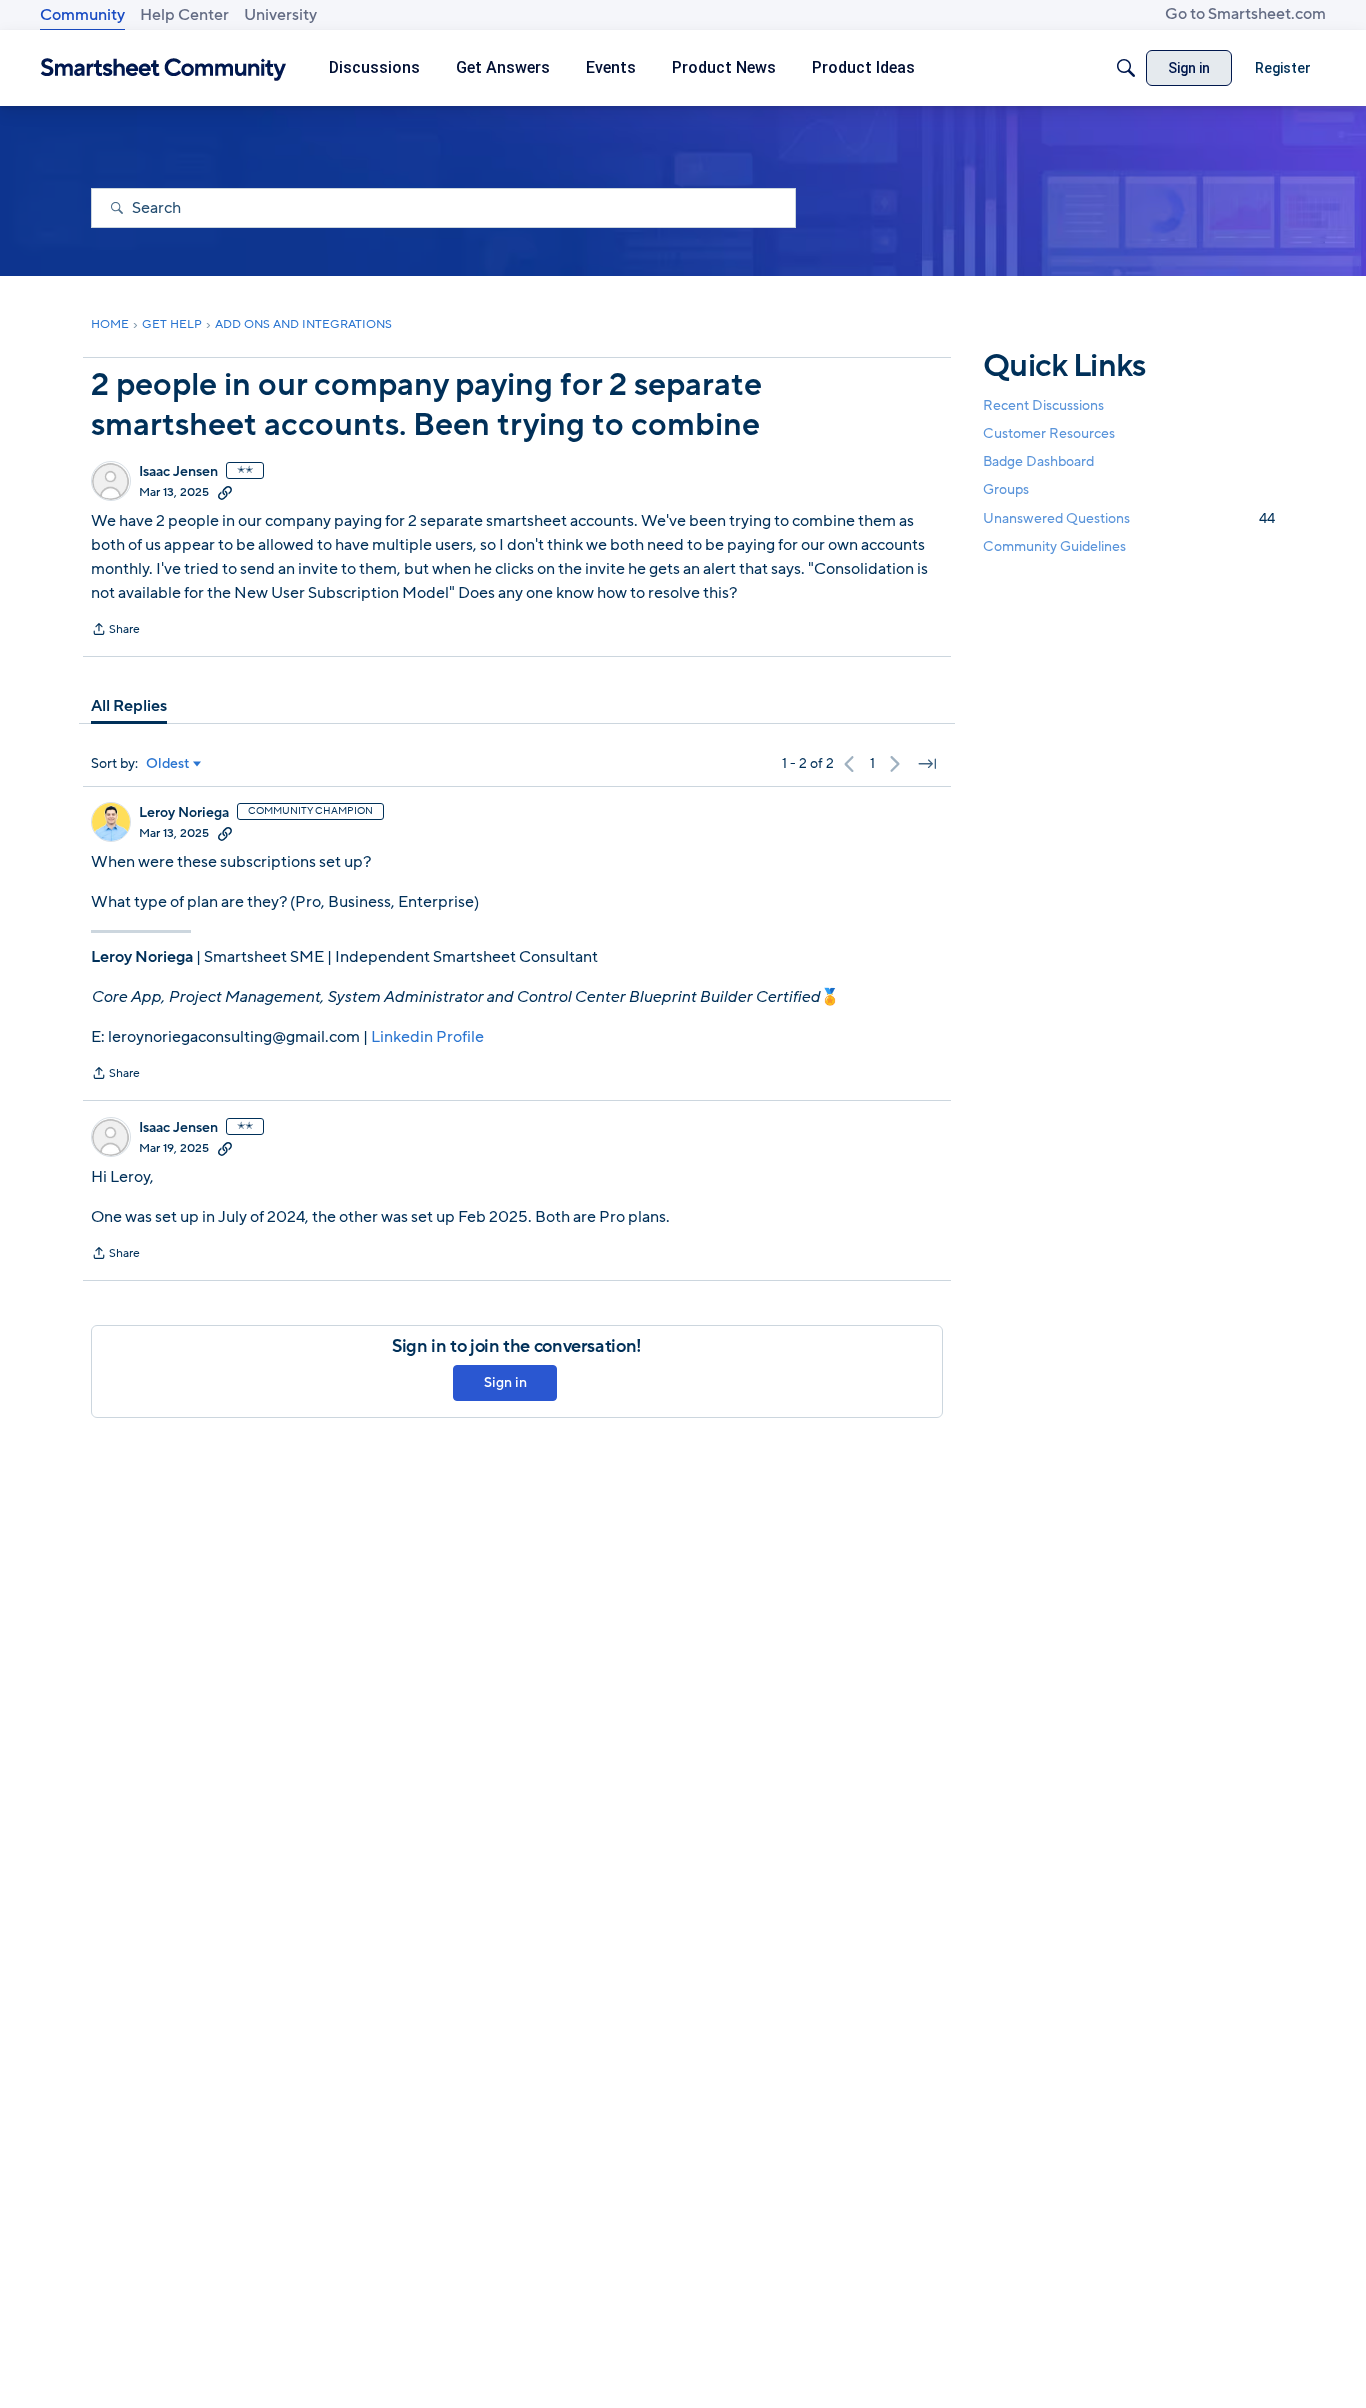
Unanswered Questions (1129, 518)
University (280, 15)
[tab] (129, 706)
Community (82, 15)
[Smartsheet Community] (163, 68)
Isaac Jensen (178, 472)
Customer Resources (1049, 433)
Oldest (168, 764)
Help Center (184, 15)
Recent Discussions (1043, 405)
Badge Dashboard (1038, 461)
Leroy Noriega (184, 813)
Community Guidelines (1054, 546)
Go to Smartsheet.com (1245, 14)
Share (115, 631)
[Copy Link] (225, 492)
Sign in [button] (505, 1382)
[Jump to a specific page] (927, 764)
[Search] (1126, 68)
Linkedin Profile (427, 1037)
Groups (1006, 490)
